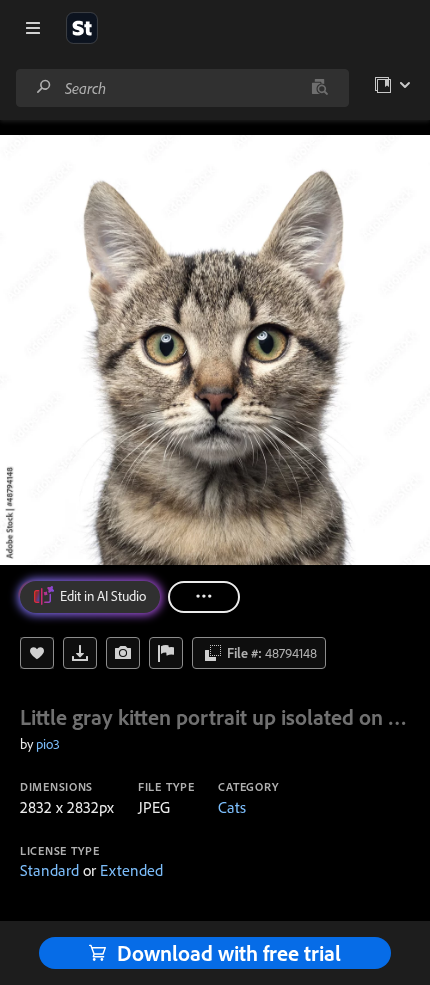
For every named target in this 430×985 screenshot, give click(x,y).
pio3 (48, 744)
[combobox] (182, 88)
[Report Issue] (166, 653)
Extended (131, 870)
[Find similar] (319, 88)
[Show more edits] (204, 597)
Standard (49, 870)
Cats (232, 807)
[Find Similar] (123, 653)
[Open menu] (33, 28)
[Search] (44, 87)
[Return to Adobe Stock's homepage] (82, 28)
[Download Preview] (80, 653)
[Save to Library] (37, 653)
